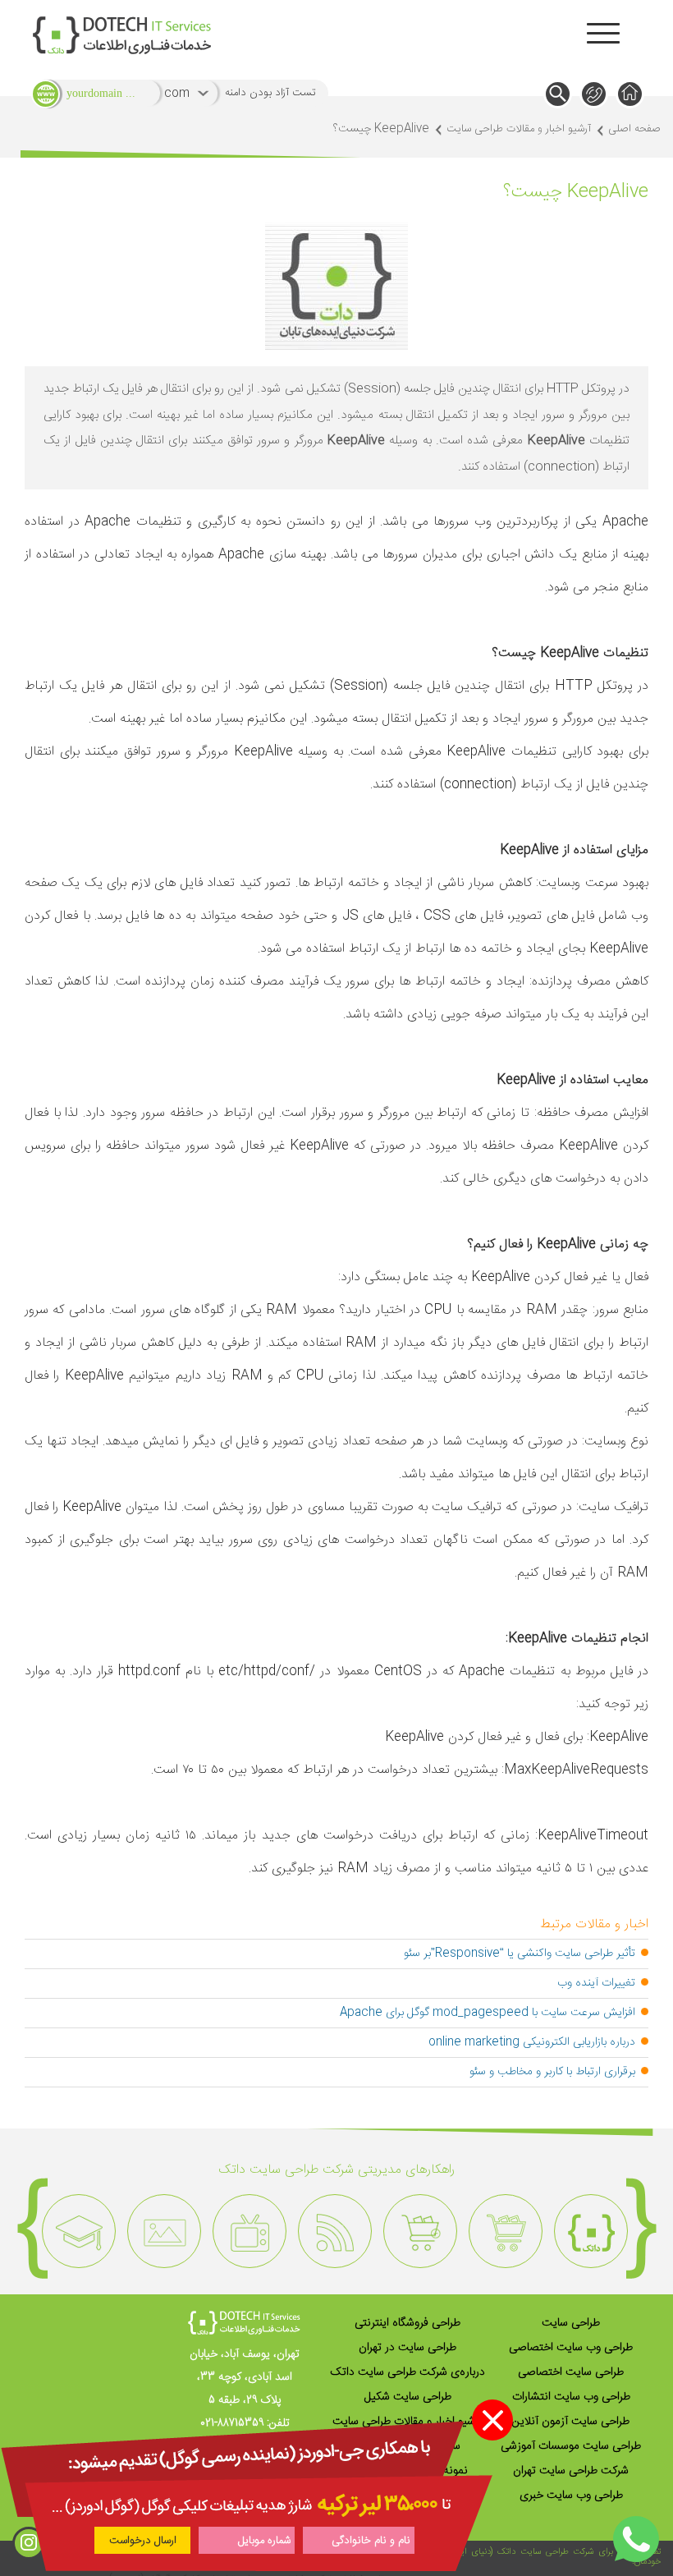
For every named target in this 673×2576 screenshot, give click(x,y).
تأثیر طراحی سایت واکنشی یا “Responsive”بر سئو (520, 1954)
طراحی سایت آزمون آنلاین (571, 2422)
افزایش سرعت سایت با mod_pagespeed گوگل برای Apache (488, 2013)
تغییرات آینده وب (596, 1983)
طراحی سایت (571, 2323)
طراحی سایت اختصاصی (571, 2372)
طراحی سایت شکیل (408, 2397)
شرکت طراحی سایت (557, 2552)
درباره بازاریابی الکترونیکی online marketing (532, 2042)
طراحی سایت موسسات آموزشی (571, 2446)
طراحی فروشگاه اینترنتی (407, 2323)
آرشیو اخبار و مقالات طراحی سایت (519, 129)
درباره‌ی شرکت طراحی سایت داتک (407, 2372)
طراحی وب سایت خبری (571, 2496)
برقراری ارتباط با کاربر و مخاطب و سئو (552, 2072)
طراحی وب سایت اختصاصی (571, 2348)
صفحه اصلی (634, 129)
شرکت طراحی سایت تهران (571, 2471)
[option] (591, 2231)
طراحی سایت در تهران (407, 2348)
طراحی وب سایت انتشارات (571, 2397)
